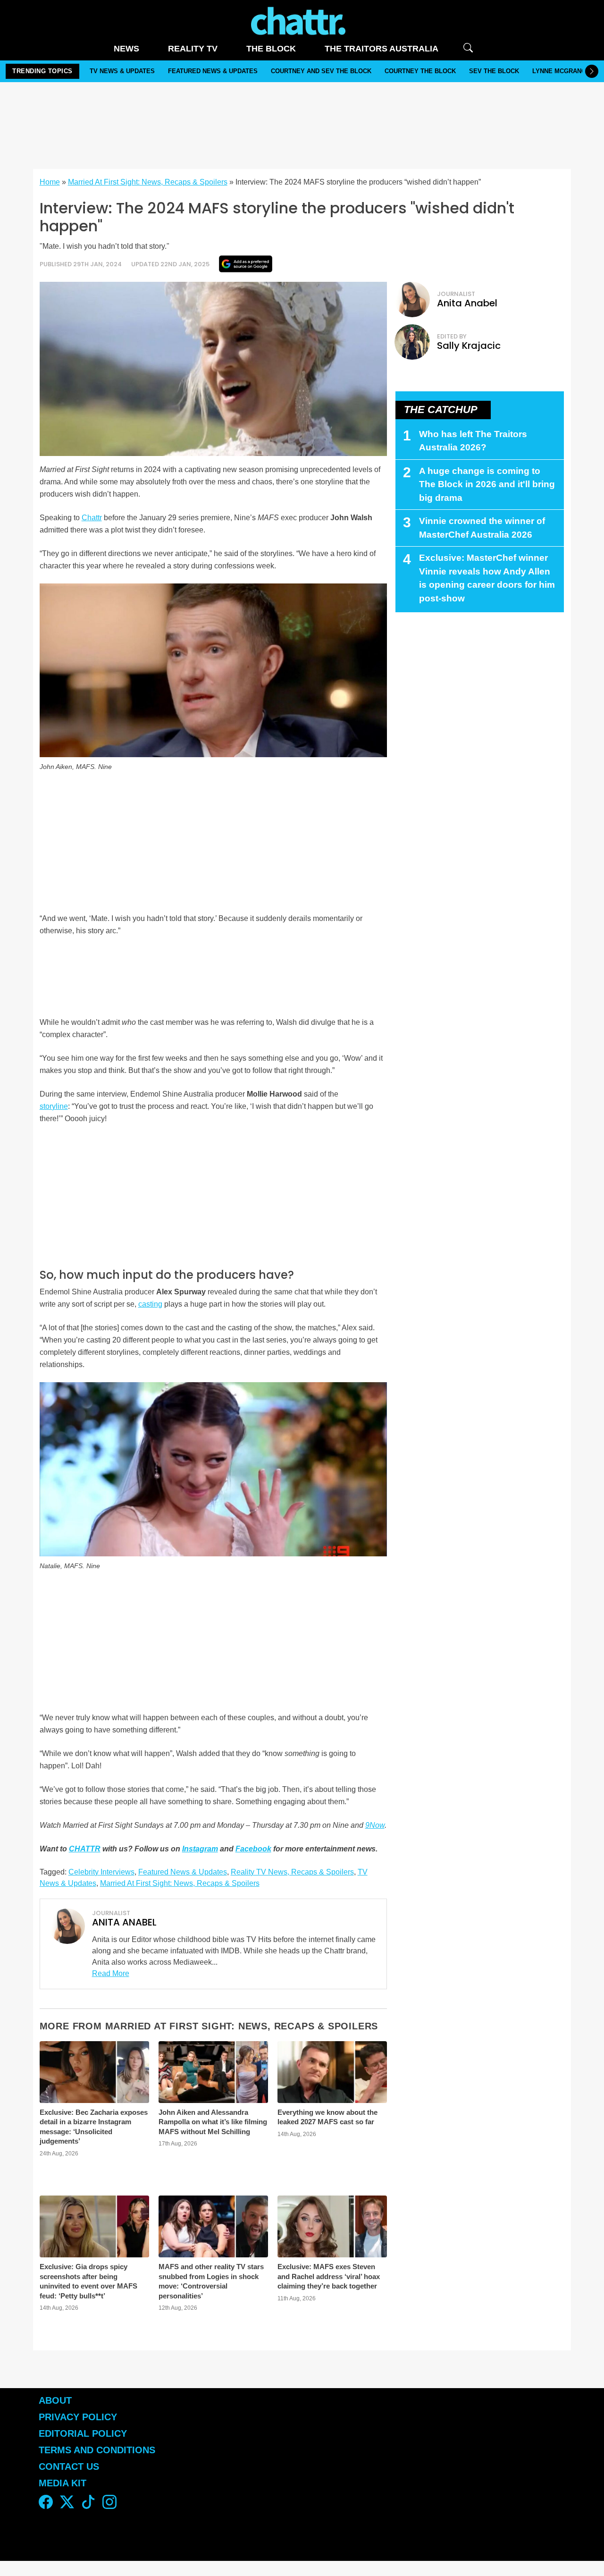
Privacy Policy (78, 2417)
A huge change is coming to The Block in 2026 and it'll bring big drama (487, 484)
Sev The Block (494, 71)
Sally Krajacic (469, 346)
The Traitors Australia (382, 49)
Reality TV (193, 49)
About (55, 2400)
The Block (271, 49)
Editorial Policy (84, 2433)
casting (150, 1304)
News (126, 49)
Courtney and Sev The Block (321, 71)
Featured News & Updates (213, 71)
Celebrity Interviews (101, 1872)
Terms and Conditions (97, 2450)
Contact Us (69, 2466)
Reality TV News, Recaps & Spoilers (292, 1872)
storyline (54, 1106)
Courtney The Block (420, 71)
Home (50, 182)
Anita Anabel (467, 303)
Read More (111, 1973)
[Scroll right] (592, 71)
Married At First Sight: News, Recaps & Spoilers (148, 182)
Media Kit (63, 2483)
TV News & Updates (122, 71)
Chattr (92, 518)
